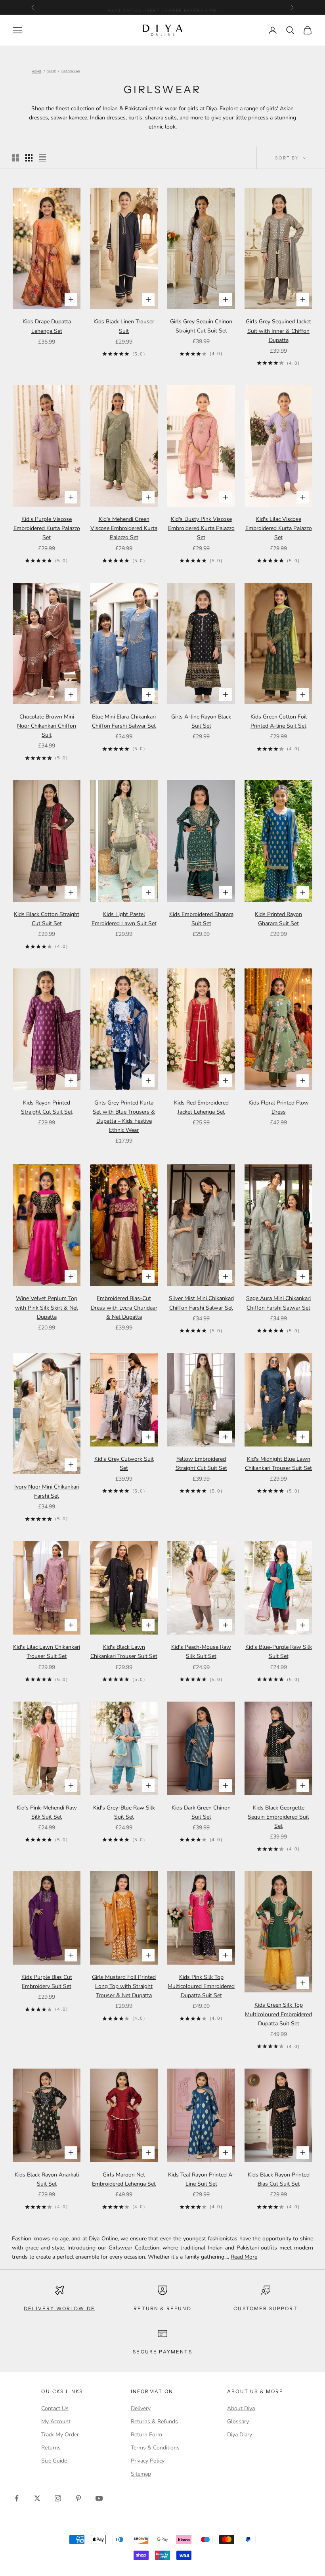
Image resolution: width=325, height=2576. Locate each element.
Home (36, 72)
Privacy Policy (148, 2461)
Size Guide (54, 2461)
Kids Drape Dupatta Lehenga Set (47, 326)
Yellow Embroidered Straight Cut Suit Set (201, 1464)
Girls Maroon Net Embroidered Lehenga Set (124, 2179)
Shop (52, 72)
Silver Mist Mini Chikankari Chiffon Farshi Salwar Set (201, 1303)
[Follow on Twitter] (37, 2498)
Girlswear (71, 72)
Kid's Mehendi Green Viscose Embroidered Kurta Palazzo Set (124, 528)
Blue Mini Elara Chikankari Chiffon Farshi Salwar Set (124, 721)
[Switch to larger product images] (15, 158)
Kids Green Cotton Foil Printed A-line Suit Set (279, 721)
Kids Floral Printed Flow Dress (279, 1107)
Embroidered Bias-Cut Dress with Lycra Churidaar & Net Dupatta (124, 1307)
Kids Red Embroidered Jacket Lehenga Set (201, 1107)
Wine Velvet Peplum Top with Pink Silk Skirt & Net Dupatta (47, 1307)
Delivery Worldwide (59, 2308)
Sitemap (141, 2474)
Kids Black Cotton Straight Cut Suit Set (47, 919)
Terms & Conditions (155, 2448)
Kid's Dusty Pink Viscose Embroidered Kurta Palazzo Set (201, 528)
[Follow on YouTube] (99, 2498)
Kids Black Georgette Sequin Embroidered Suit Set (278, 1817)
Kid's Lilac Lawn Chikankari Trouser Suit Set (47, 1652)
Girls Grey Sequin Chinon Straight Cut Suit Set (201, 326)
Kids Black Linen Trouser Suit (124, 326)
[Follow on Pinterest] (78, 2498)
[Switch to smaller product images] (29, 158)
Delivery (141, 2408)
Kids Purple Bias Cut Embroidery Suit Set (47, 1982)
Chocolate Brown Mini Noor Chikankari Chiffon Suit (47, 726)
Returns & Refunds (154, 2421)
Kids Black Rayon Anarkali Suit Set (47, 2179)
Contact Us (55, 2408)
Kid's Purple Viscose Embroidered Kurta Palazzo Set (47, 528)
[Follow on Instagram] (58, 2498)
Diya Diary (240, 2435)
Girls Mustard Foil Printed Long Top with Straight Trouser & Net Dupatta (124, 1986)
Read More (244, 2257)
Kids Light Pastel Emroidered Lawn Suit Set (124, 919)
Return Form (146, 2435)
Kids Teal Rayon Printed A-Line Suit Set (201, 2179)
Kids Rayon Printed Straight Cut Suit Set (47, 1107)
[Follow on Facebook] (17, 2498)
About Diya (241, 2408)
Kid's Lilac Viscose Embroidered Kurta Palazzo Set (279, 528)
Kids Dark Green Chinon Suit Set (201, 1812)
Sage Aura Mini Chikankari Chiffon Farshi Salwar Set (278, 1303)
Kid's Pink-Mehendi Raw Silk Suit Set (47, 1812)
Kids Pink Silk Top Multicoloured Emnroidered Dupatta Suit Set (201, 1986)
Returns (51, 2448)
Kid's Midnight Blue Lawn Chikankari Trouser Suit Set (278, 1464)
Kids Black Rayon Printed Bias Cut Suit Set (279, 2179)
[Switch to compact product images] (42, 158)
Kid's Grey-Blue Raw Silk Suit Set (124, 1812)
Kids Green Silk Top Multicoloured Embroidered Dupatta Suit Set (278, 2014)
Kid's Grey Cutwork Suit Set (124, 1464)
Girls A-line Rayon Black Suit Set (201, 721)
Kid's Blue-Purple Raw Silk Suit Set (279, 1652)
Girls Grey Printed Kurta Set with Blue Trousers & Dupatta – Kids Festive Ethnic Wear (124, 1116)
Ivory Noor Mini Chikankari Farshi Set (47, 1491)
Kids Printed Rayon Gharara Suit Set (278, 919)
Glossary (238, 2421)
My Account (56, 2421)
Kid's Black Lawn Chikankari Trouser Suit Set (124, 1652)
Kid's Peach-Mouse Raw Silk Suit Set (201, 1652)
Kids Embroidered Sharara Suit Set (201, 919)
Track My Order (60, 2435)
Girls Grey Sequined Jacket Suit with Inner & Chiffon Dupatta (278, 331)
